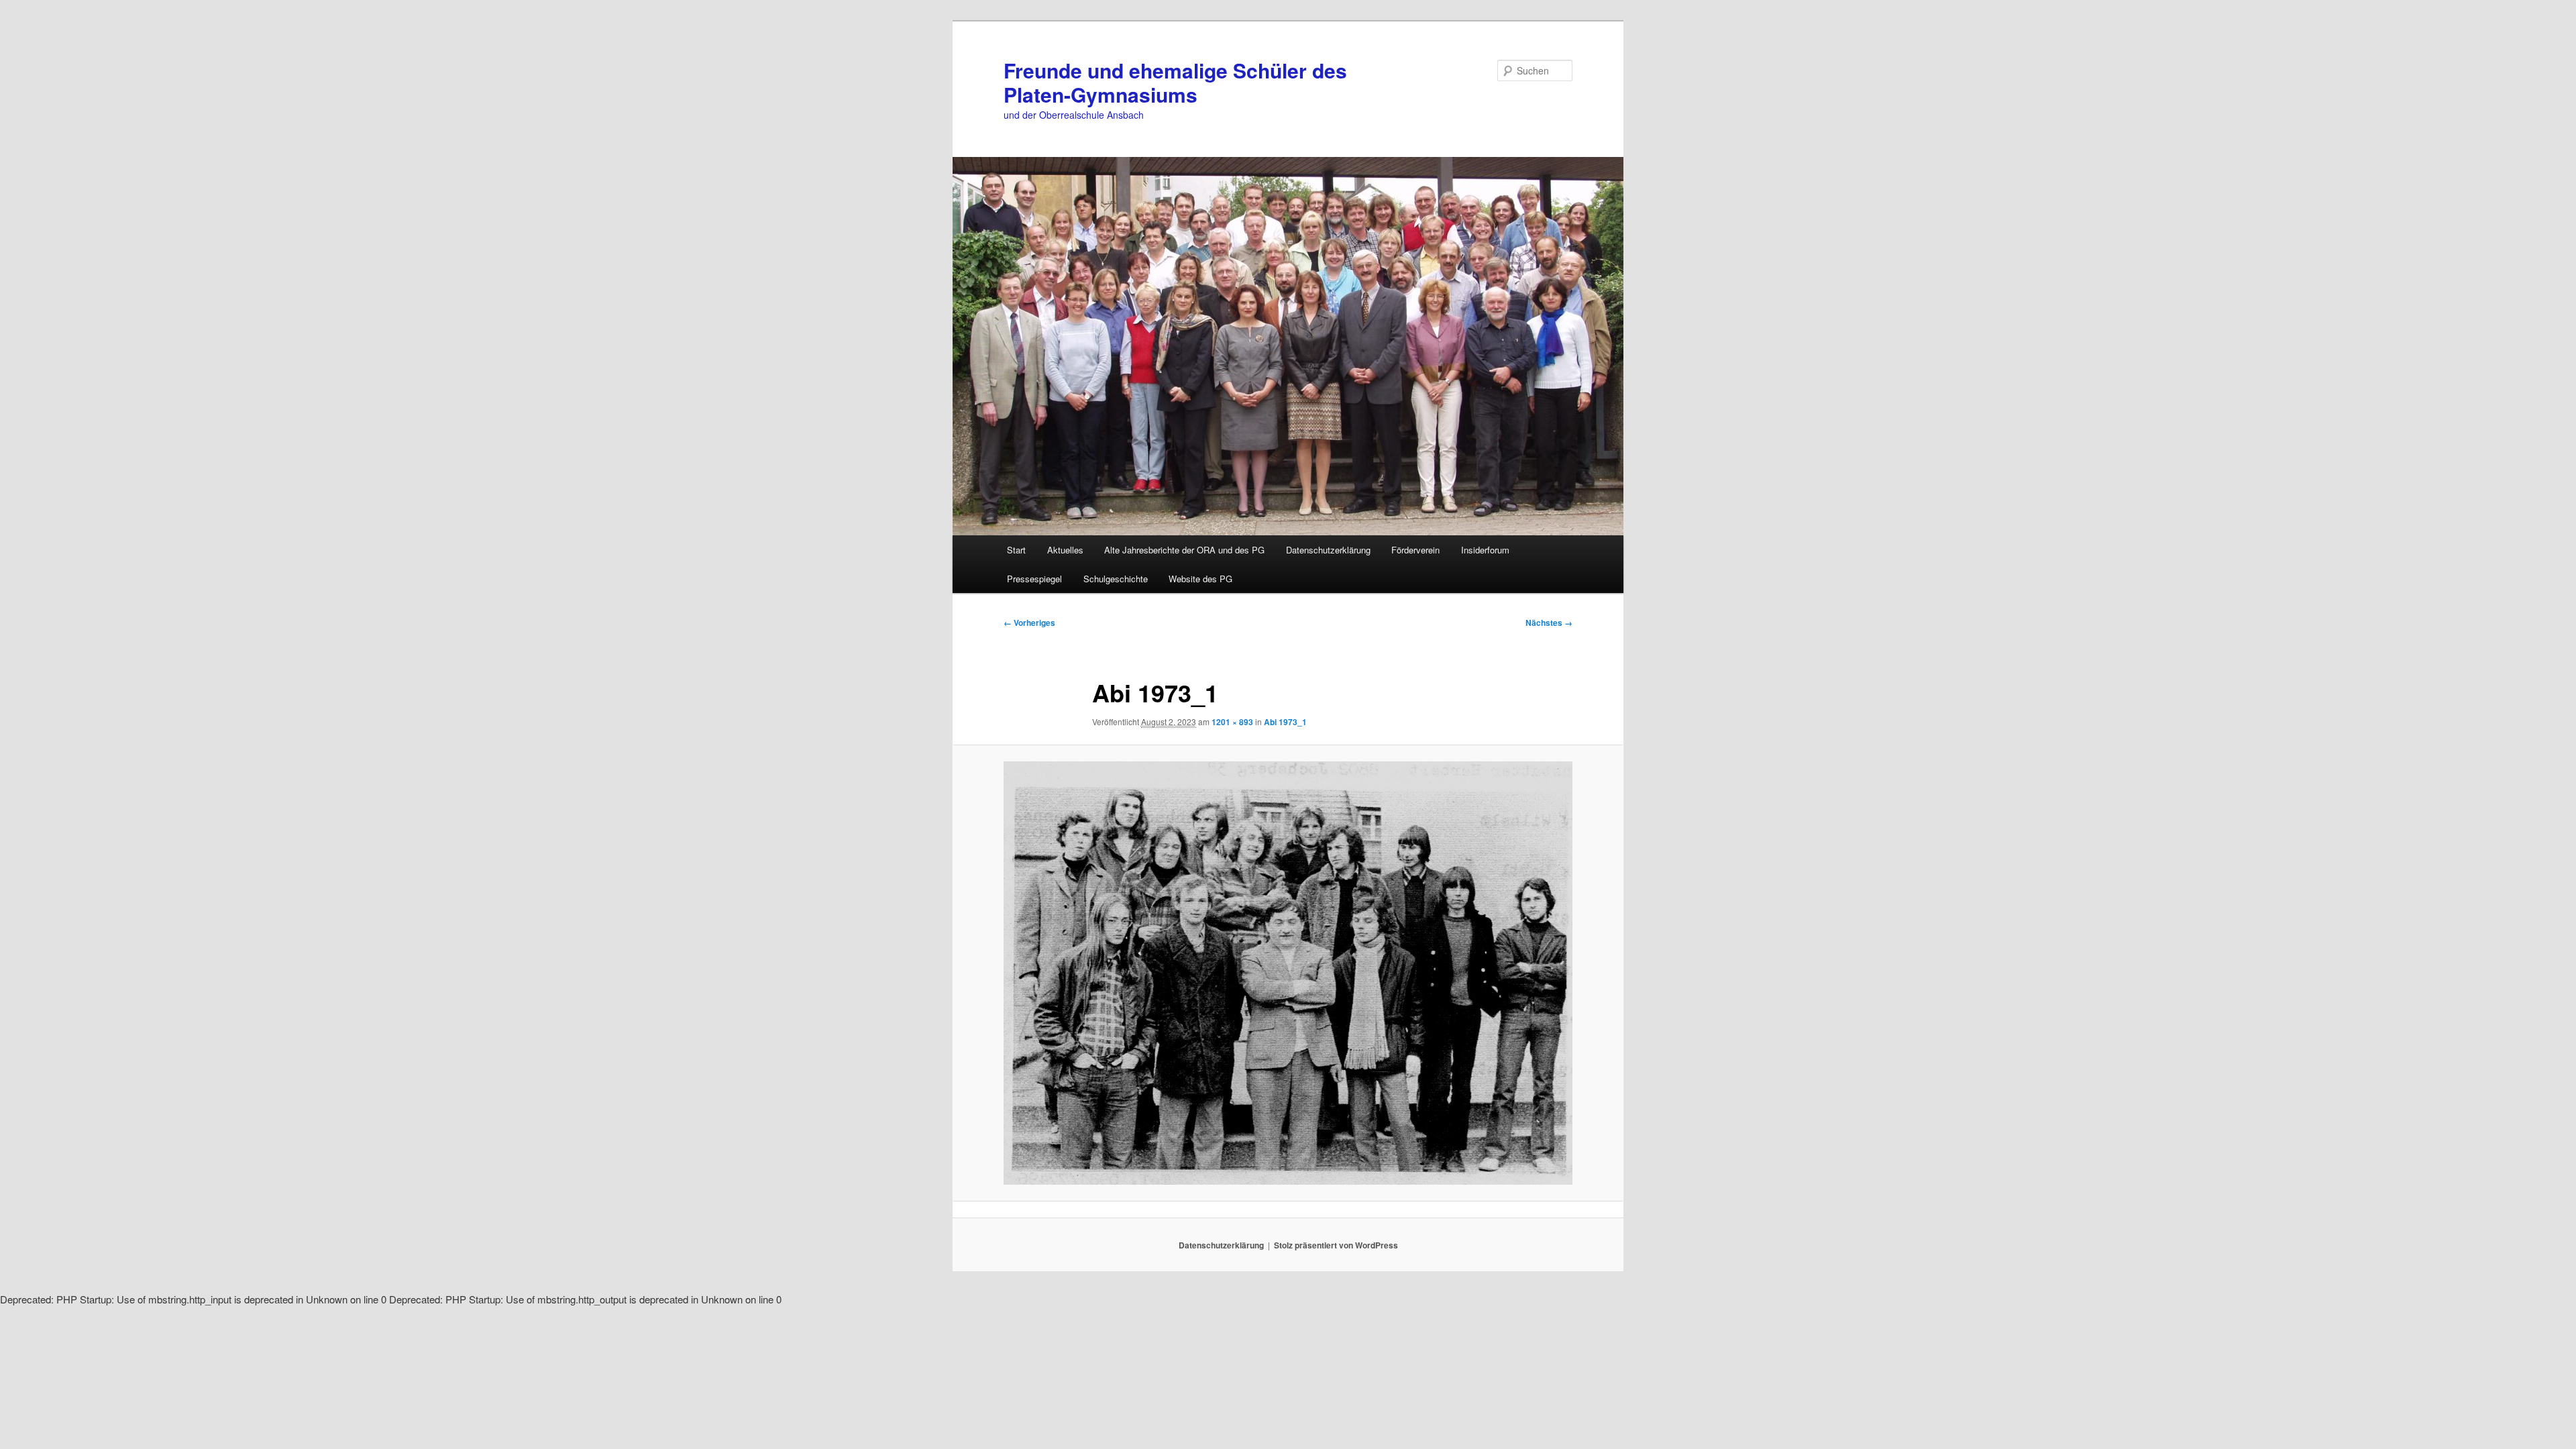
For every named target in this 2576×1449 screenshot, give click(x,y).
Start (1016, 550)
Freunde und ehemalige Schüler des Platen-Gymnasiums (1175, 82)
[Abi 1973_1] (1288, 973)
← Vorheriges (1029, 623)
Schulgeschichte (1116, 579)
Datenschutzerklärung (1328, 550)
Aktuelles (1065, 550)
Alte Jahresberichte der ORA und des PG (1184, 550)
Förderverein (1415, 550)
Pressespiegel (1034, 579)
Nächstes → (1549, 623)
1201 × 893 (1232, 722)
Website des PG (1200, 579)
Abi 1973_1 (1285, 722)
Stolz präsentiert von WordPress (1336, 1245)
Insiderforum (1485, 550)
